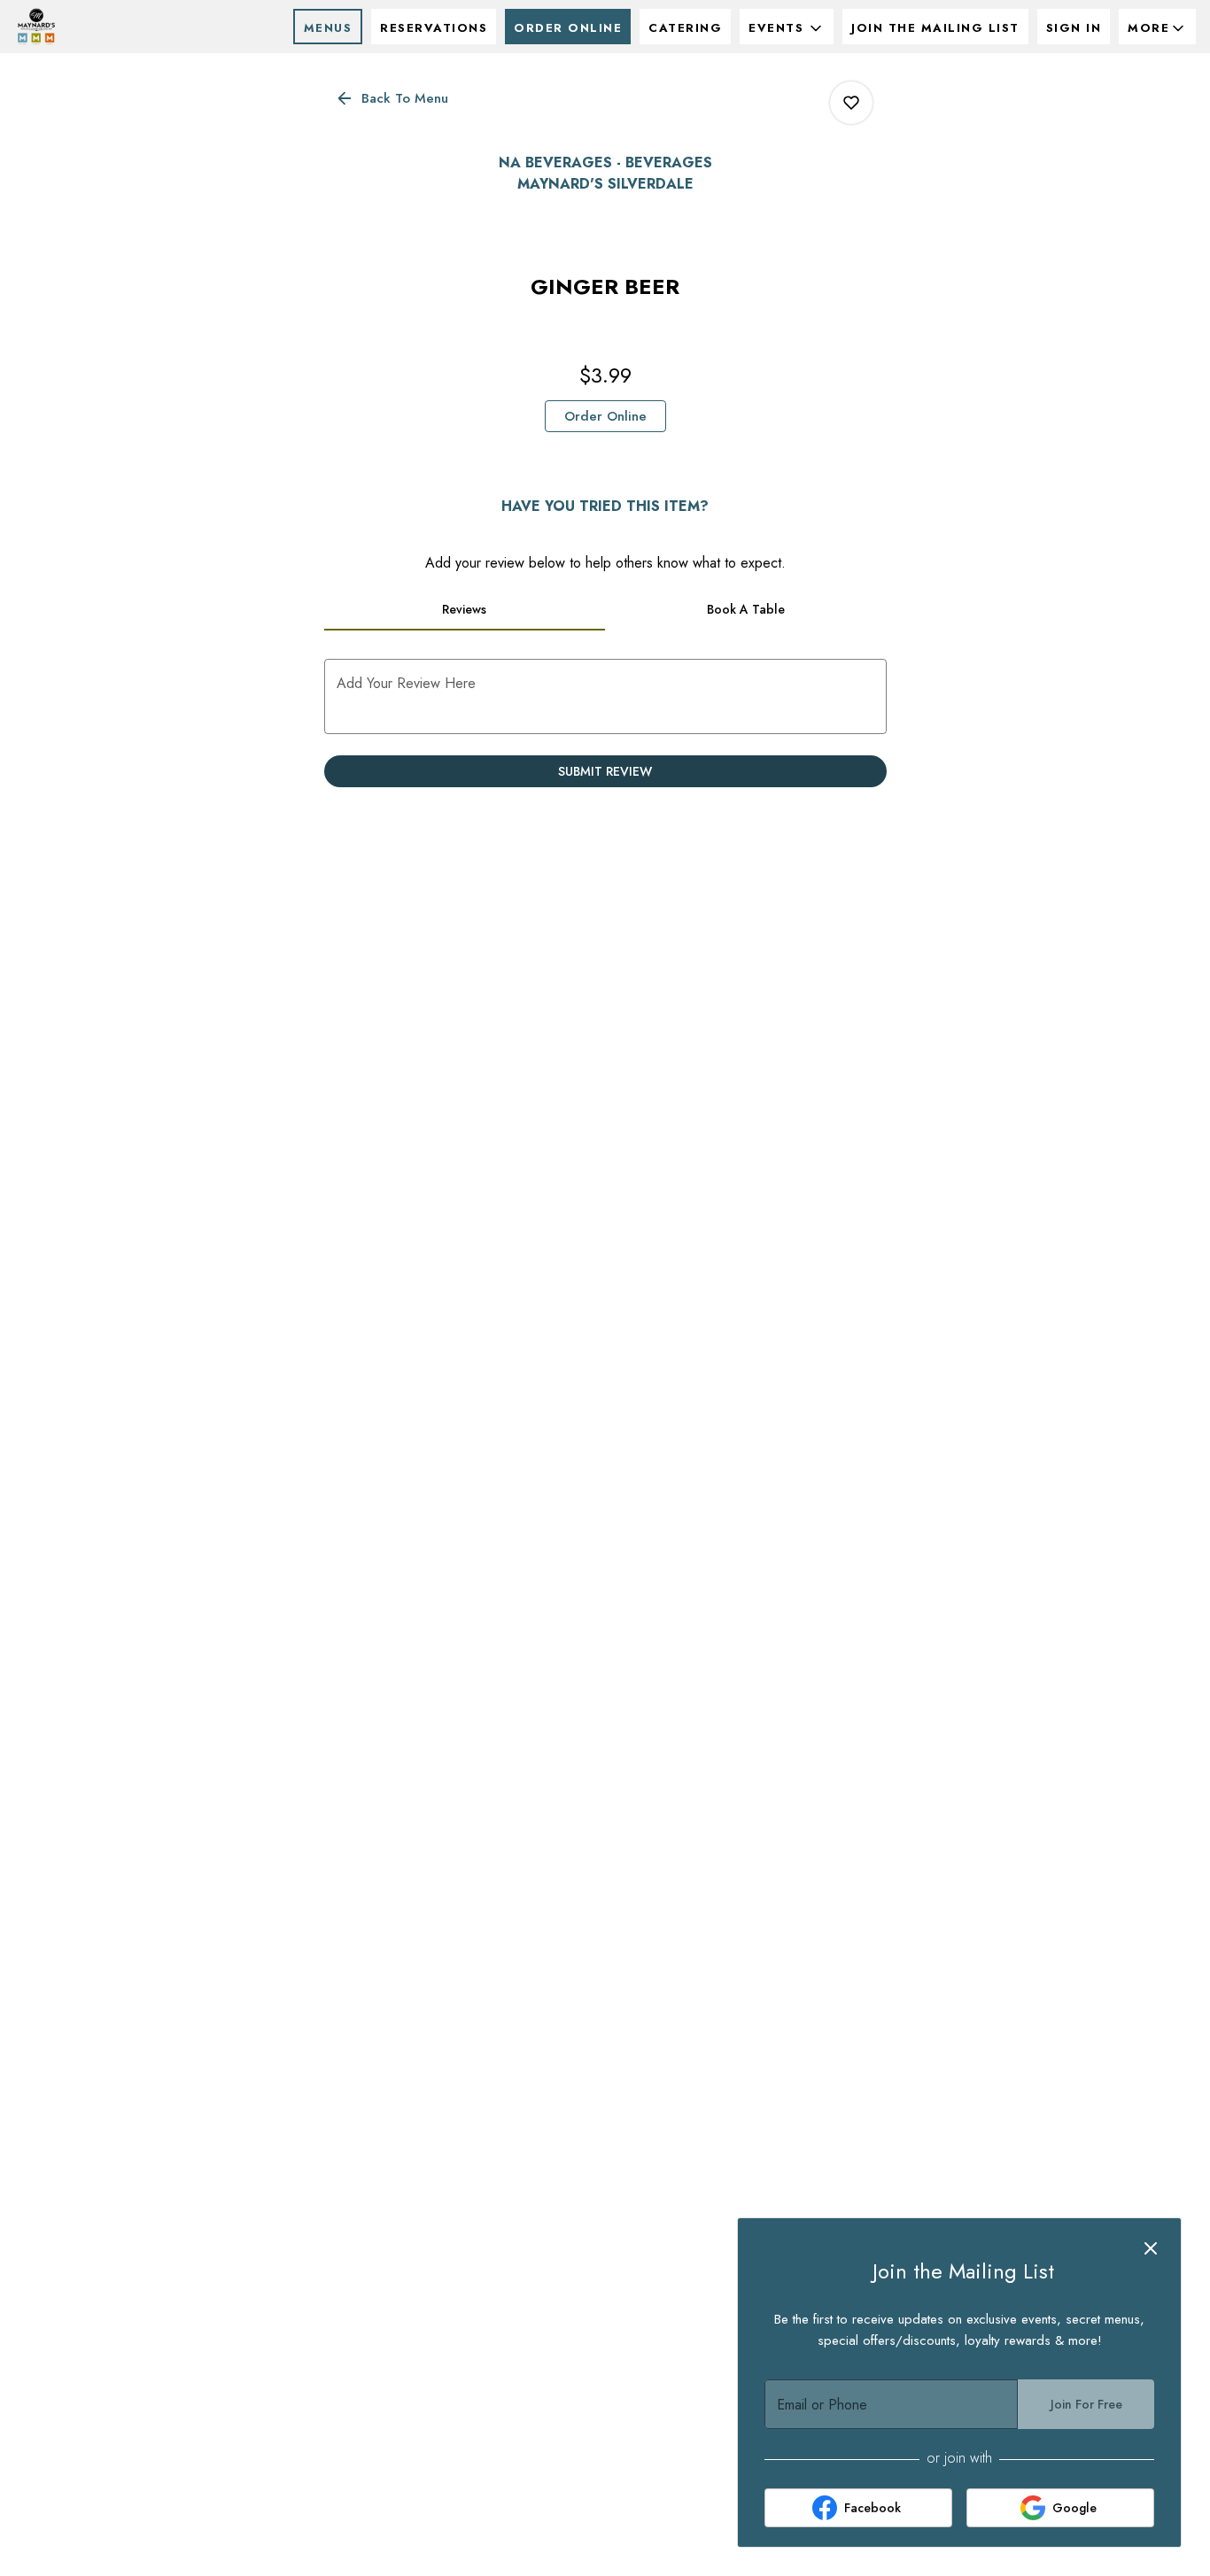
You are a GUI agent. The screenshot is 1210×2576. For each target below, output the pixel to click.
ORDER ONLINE (568, 28)
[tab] (465, 609)
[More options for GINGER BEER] (851, 103)
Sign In (1074, 28)
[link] (605, 416)
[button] (787, 27)
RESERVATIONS (434, 28)
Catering (685, 28)
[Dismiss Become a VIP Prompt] (1151, 2248)
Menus (328, 28)
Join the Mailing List (935, 28)
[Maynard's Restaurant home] (94, 27)
